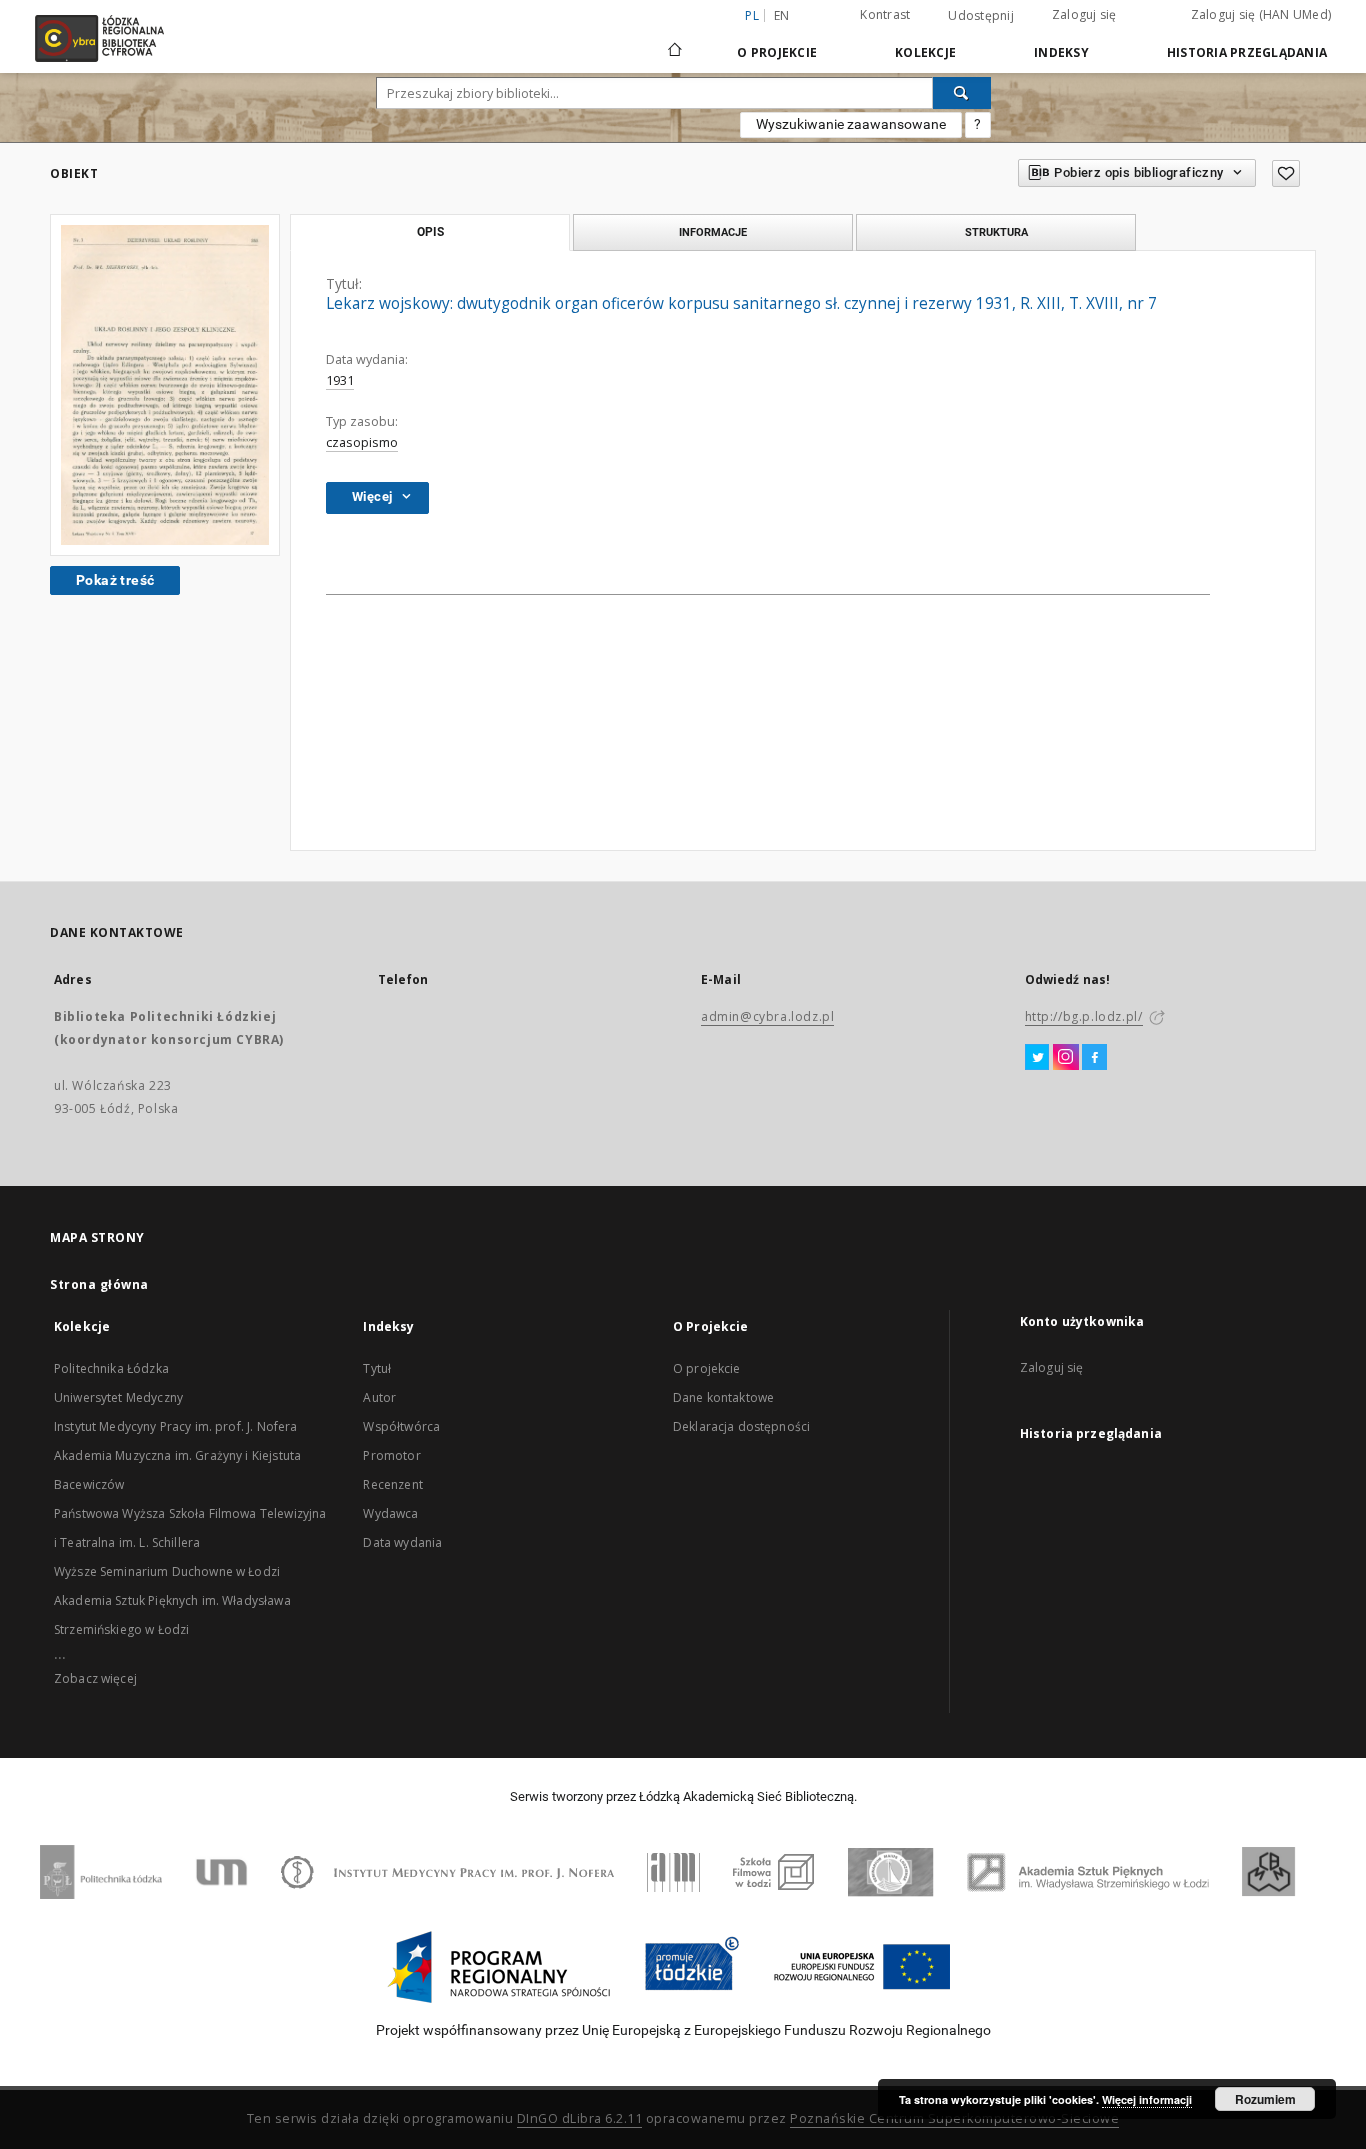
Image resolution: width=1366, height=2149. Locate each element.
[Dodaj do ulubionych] (1286, 173)
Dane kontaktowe (723, 1397)
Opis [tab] (430, 232)
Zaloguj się (1084, 14)
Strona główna (99, 1284)
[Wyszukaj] (962, 93)
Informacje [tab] (713, 232)
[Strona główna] (675, 41)
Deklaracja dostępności (741, 1426)
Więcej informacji (1147, 2099)
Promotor (391, 1455)
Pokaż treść (115, 580)
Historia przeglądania (1247, 52)
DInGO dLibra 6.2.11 (580, 2118)
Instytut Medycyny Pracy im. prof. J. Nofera (175, 1426)
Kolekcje (925, 52)
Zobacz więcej (95, 1678)
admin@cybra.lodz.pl (767, 1016)
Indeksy (1061, 52)
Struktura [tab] (996, 232)
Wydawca (390, 1513)
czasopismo (362, 442)
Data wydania (402, 1542)
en (782, 15)
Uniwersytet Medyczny (118, 1397)
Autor (379, 1397)
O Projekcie (777, 52)
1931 (340, 380)
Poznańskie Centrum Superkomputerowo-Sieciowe (954, 2118)
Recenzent (392, 1484)
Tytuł (377, 1368)
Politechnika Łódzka (111, 1368)
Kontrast (885, 14)
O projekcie (707, 1368)
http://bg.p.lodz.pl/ (1084, 1016)
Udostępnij (981, 16)
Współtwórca (401, 1426)
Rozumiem (1265, 2099)
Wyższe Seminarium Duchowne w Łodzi (167, 1571)
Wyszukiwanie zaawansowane (851, 124)
